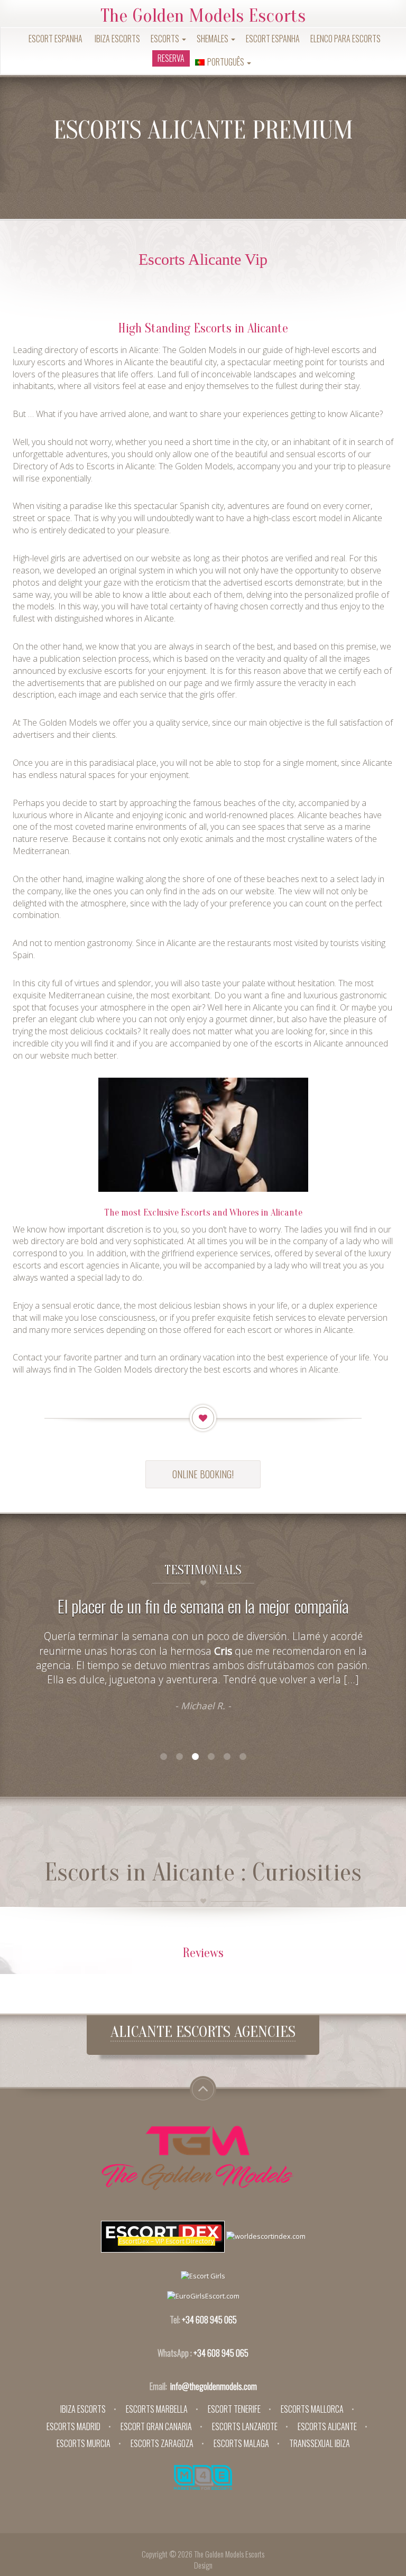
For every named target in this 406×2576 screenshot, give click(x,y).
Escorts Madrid (73, 2426)
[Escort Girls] (203, 2275)
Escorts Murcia (84, 2443)
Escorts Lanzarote (245, 2426)
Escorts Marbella (157, 2409)
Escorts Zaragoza (162, 2443)
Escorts (166, 39)
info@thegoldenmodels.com (214, 2386)
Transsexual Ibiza (320, 2443)
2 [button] (179, 1757)
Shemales (213, 39)
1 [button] (163, 1757)
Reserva (171, 58)
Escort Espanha (56, 39)
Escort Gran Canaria (156, 2426)
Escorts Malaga (241, 2443)
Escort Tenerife (234, 2409)
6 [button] (243, 1757)
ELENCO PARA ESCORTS (345, 39)
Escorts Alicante (327, 2426)
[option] (203, 1661)
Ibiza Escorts (117, 39)
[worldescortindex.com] (266, 2236)
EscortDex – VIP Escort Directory (167, 2241)
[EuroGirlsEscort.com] (203, 2295)
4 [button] (211, 1757)
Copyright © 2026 (168, 2554)
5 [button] (227, 1757)
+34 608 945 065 (209, 2320)
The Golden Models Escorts (203, 16)
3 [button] (195, 1757)
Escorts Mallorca (312, 2409)
